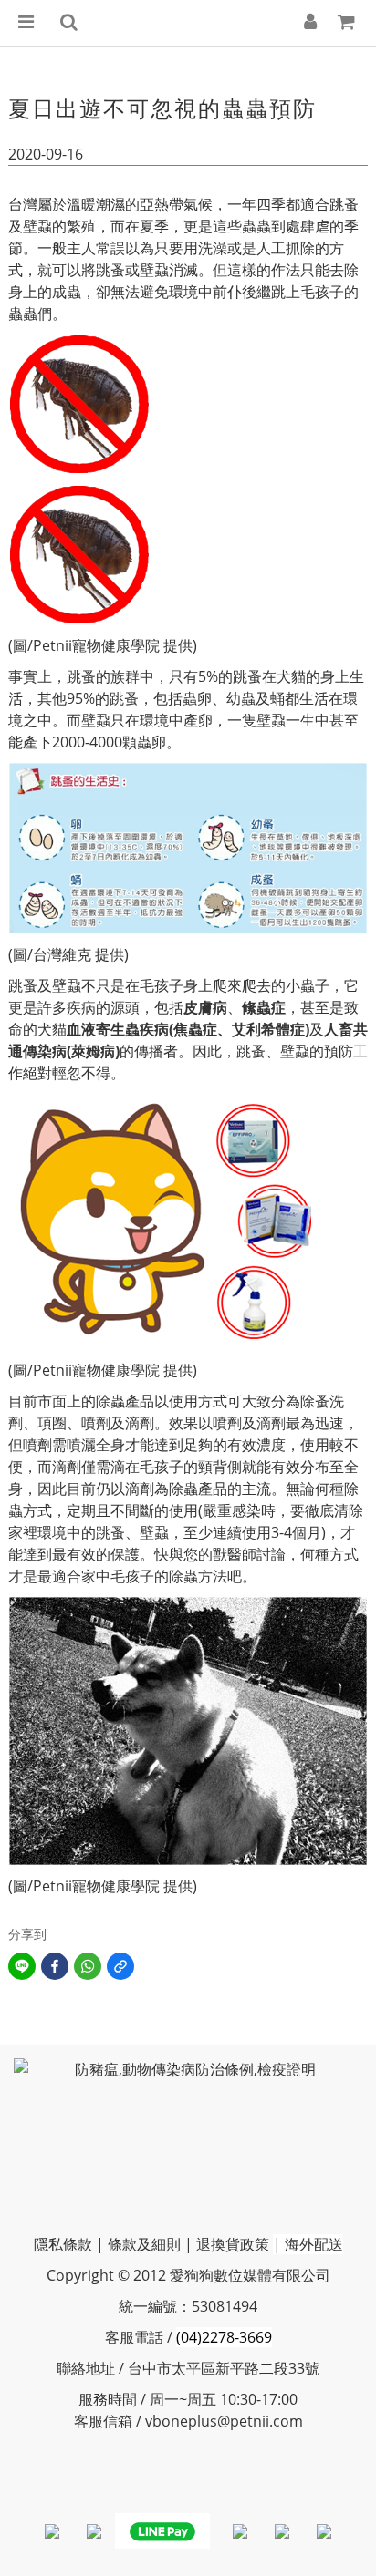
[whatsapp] (88, 1966)
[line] (22, 1966)
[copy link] (120, 1966)
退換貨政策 (233, 2244)
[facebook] (55, 1966)
